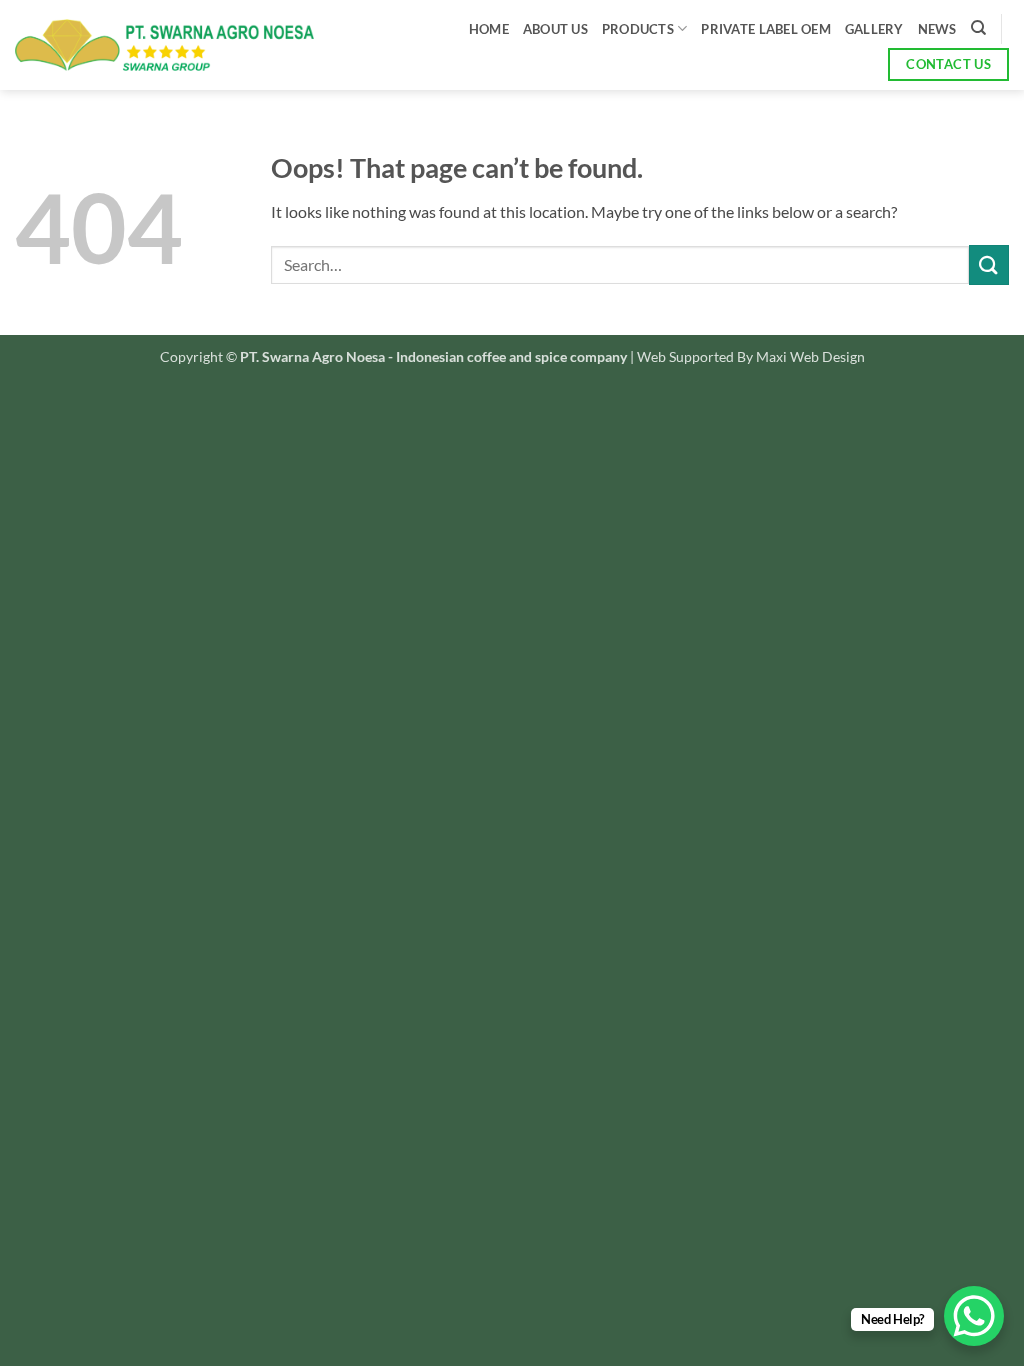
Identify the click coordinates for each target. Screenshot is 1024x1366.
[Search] (978, 28)
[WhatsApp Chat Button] (974, 1316)
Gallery (874, 29)
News (937, 29)
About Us (555, 29)
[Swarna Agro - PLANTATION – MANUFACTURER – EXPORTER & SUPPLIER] (164, 45)
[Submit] (989, 264)
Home (489, 29)
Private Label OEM (765, 29)
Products (638, 29)
